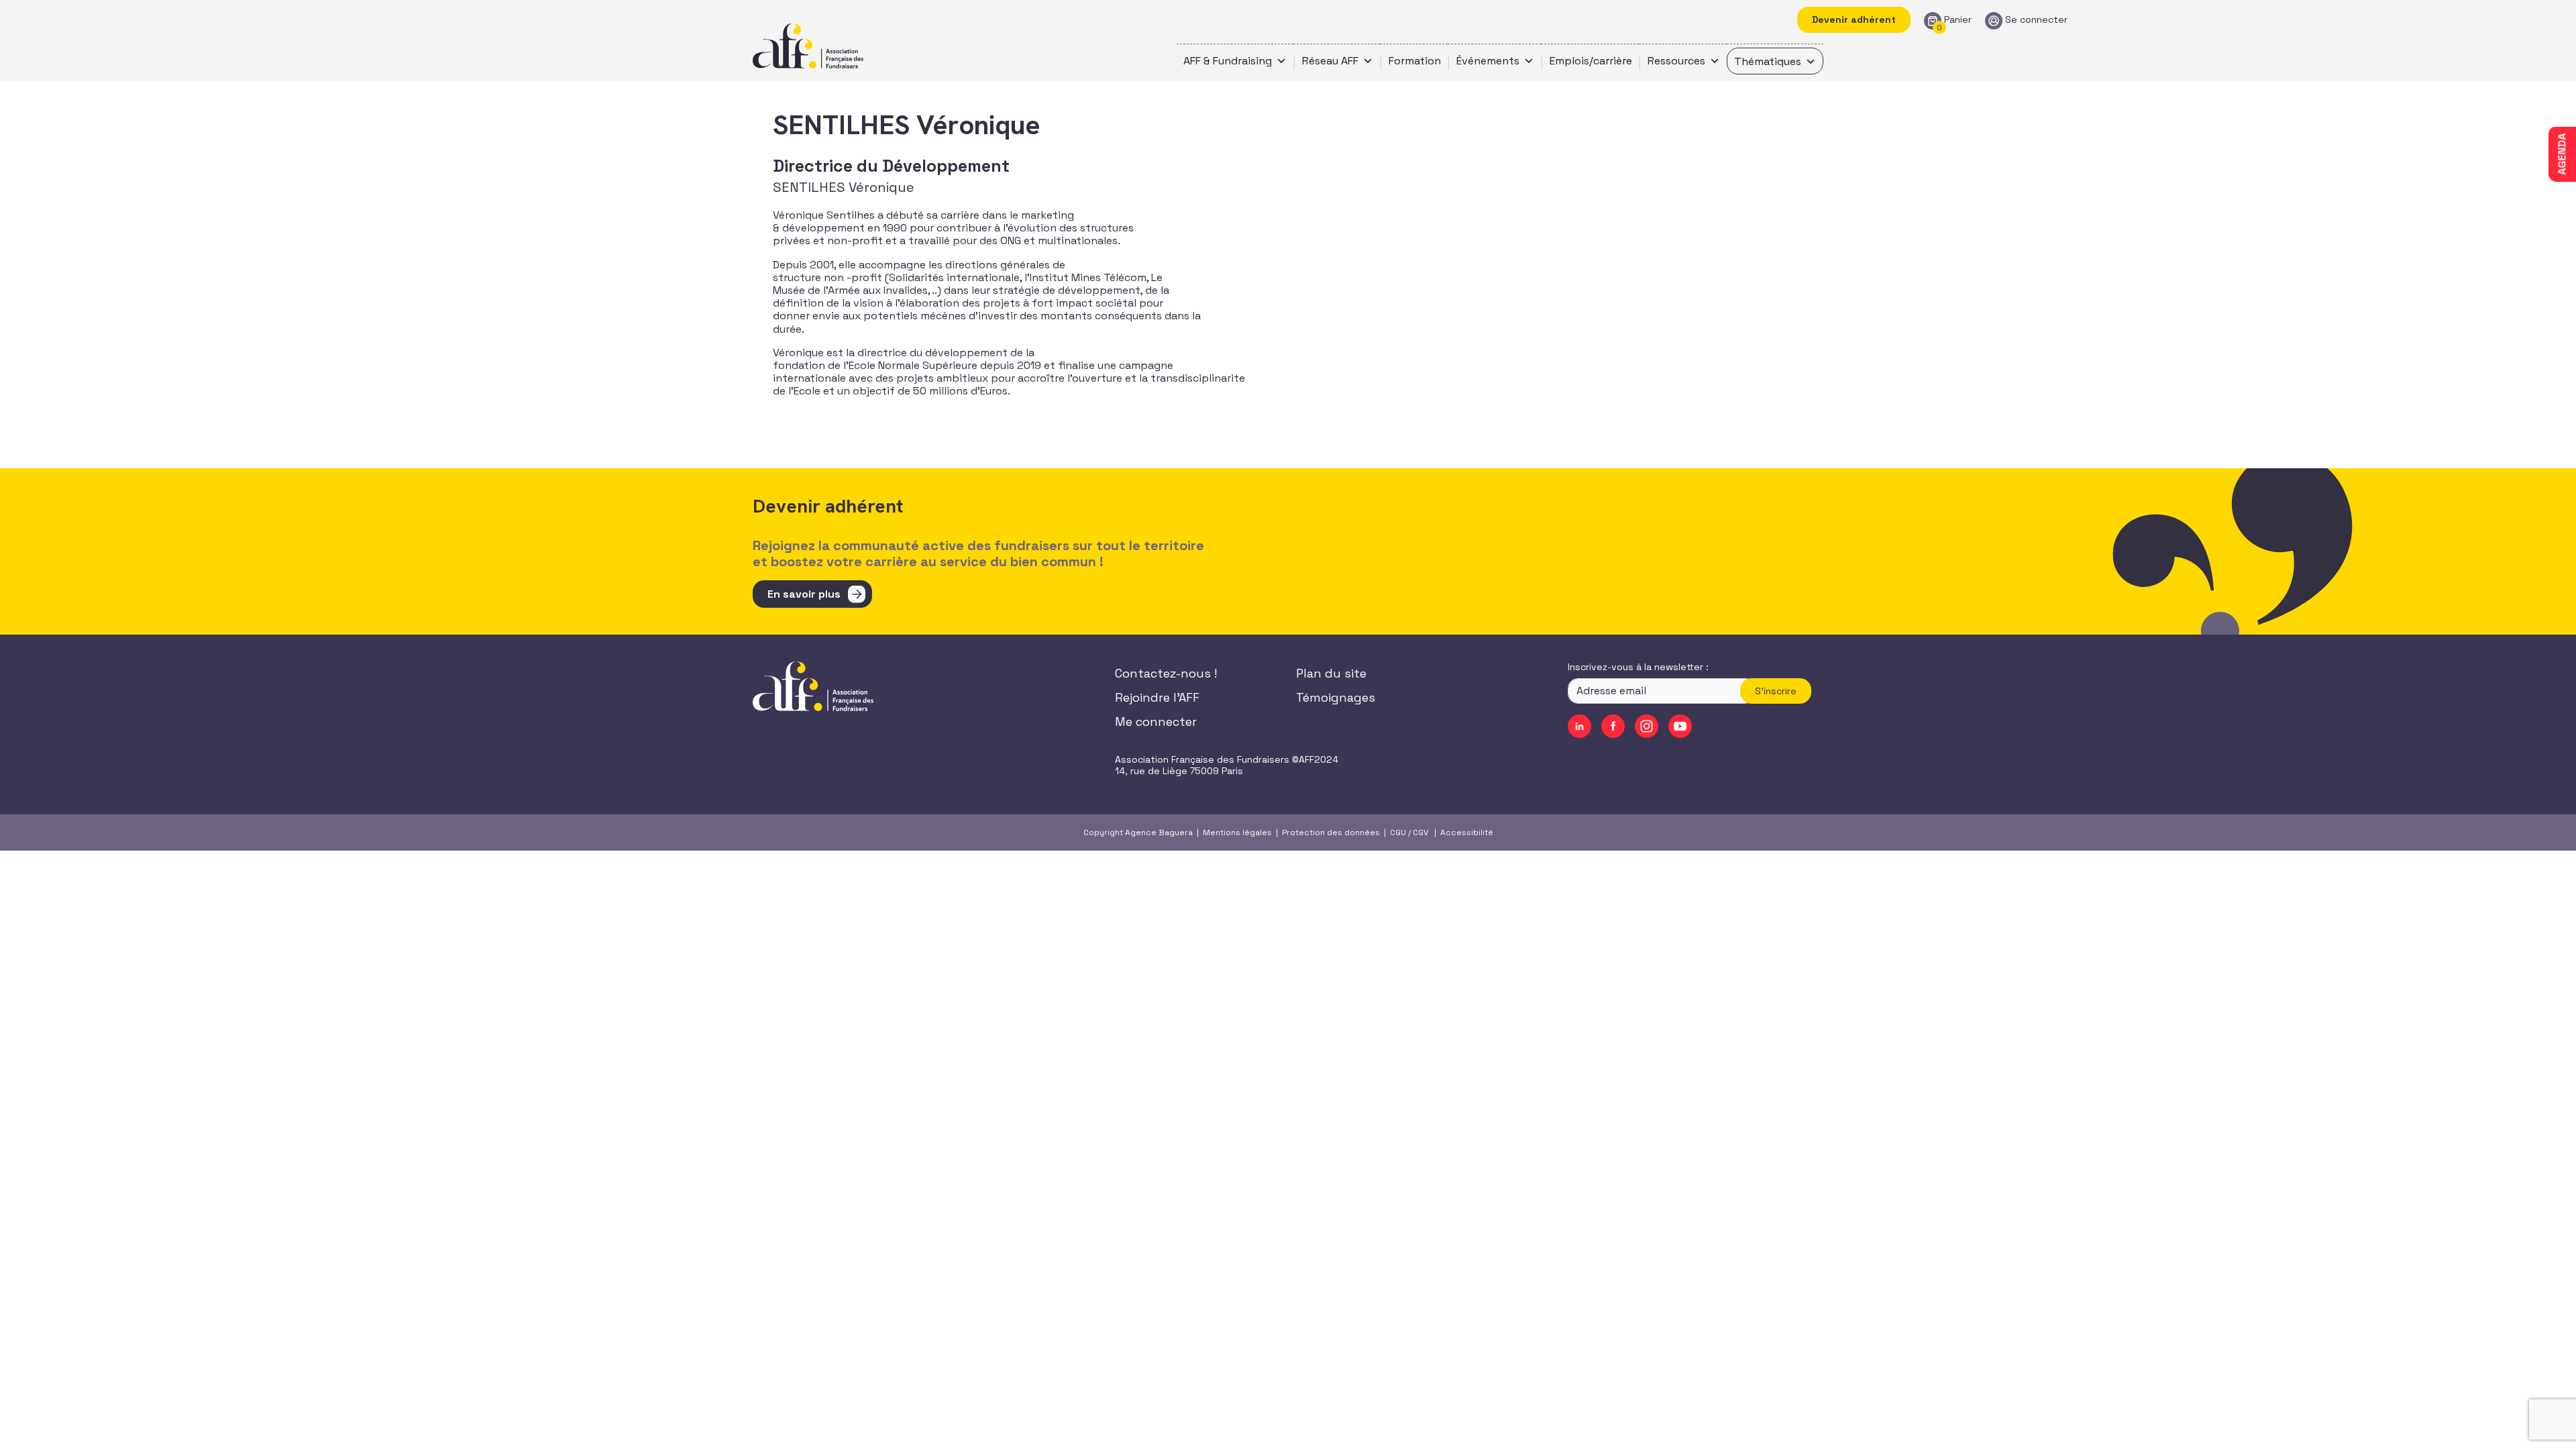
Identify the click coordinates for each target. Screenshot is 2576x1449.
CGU (1398, 833)
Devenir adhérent (1854, 19)
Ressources (1676, 61)
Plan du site (1331, 673)
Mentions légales (1237, 833)
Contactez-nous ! (1166, 673)
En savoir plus (804, 594)
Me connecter (1156, 721)
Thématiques (1768, 61)
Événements (1488, 61)
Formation (1415, 61)
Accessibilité (1467, 833)
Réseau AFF (1330, 61)
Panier (1958, 20)
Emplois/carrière (1591, 61)
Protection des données (1331, 833)
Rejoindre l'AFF (1157, 697)
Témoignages (1336, 697)
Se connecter (2036, 20)
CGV (1420, 833)
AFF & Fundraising (1228, 61)
